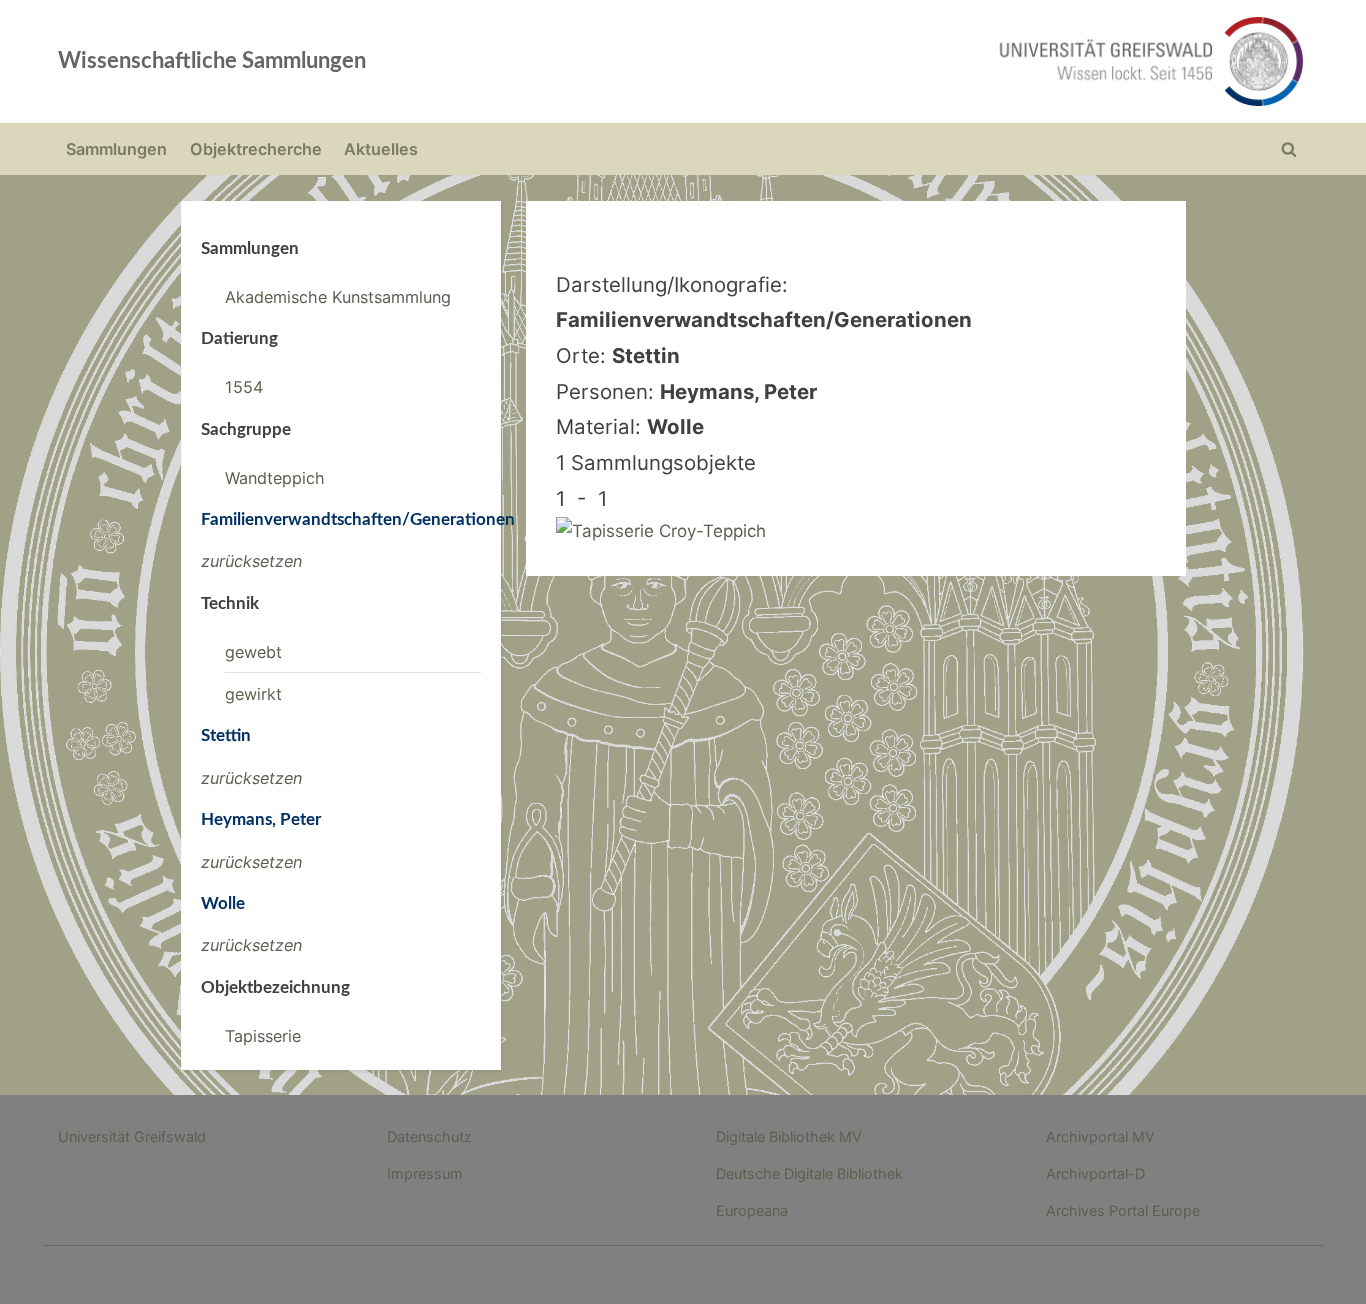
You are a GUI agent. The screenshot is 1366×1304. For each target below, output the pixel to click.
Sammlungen (116, 149)
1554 (244, 387)
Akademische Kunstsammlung (338, 297)
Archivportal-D (1095, 1173)
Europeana (752, 1210)
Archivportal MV (1100, 1136)
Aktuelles (381, 149)
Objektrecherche (256, 149)
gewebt (253, 652)
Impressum (425, 1173)
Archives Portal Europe (1123, 1210)
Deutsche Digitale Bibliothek (809, 1173)
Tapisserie (263, 1036)
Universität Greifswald (132, 1136)
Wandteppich (275, 478)
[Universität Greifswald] (948, 61)
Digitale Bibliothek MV (789, 1136)
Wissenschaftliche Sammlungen (212, 61)
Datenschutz (429, 1136)
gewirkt (253, 694)
